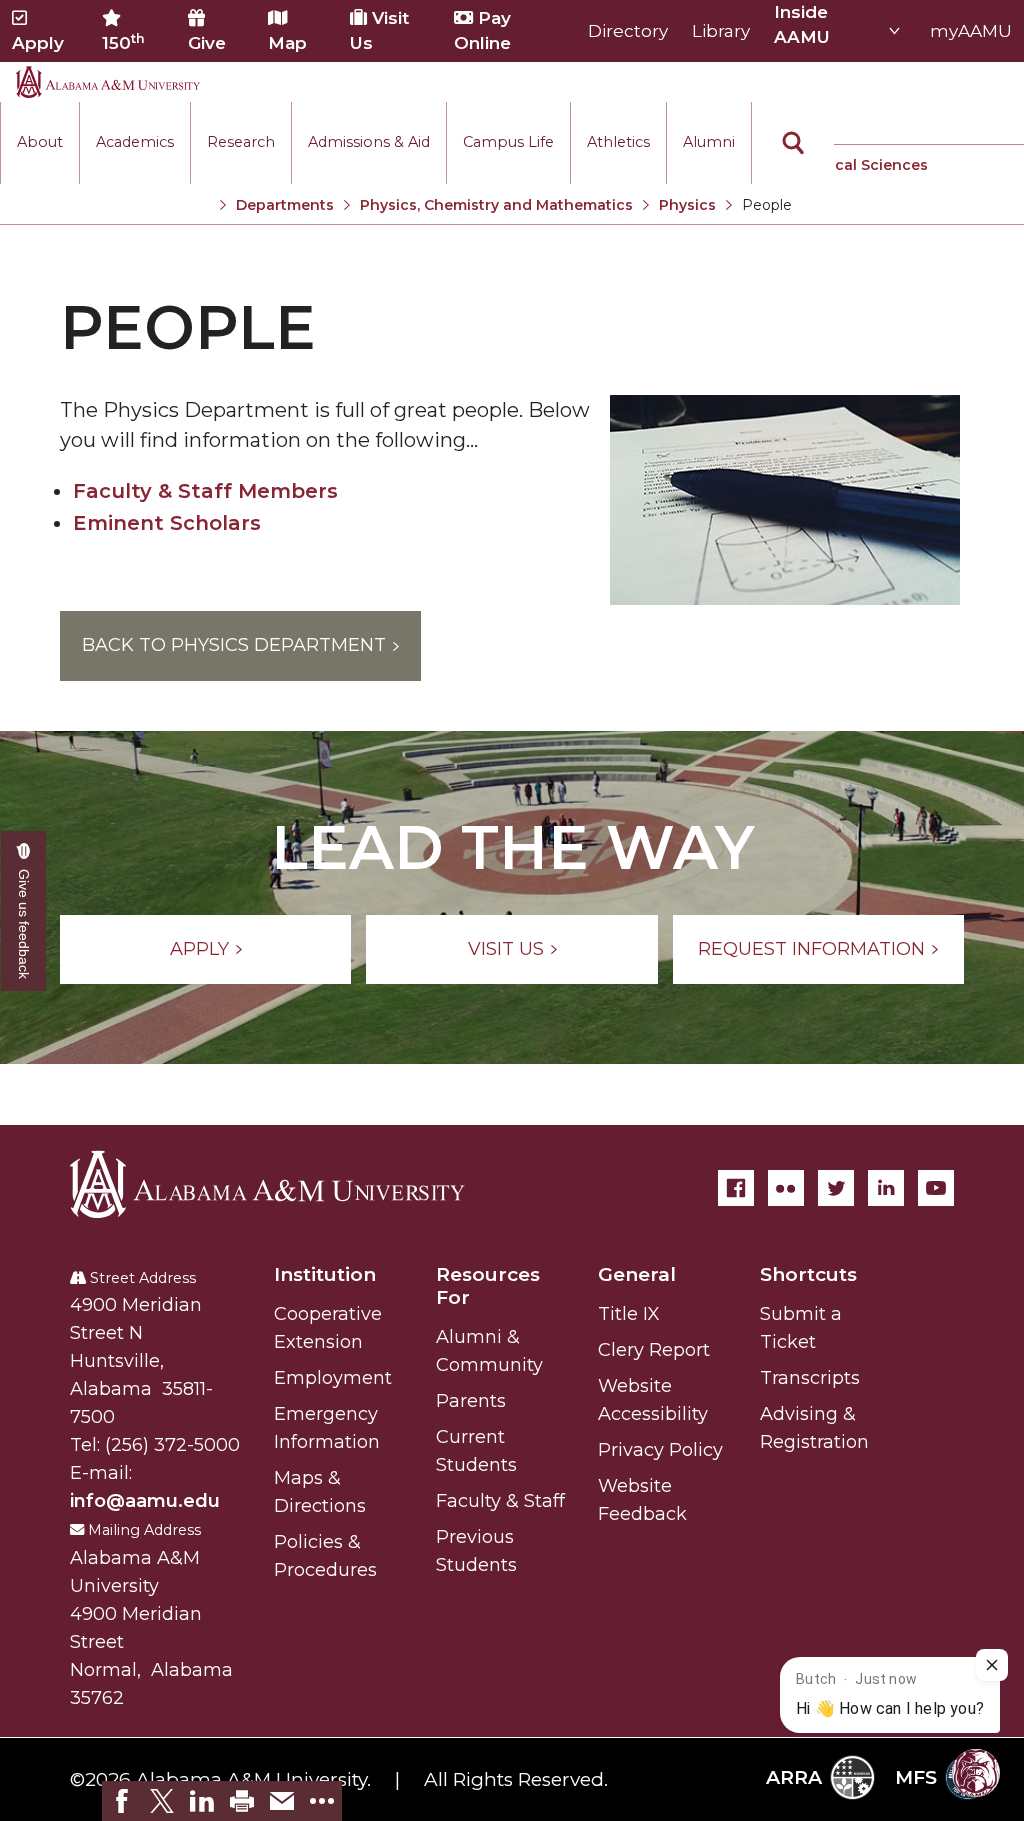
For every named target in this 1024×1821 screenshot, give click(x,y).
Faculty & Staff (500, 1501)
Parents (471, 1401)
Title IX (629, 1314)
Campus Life (508, 142)
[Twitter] (836, 1188)
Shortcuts (808, 1274)
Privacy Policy (660, 1450)
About (40, 142)
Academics (135, 142)
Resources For (488, 1286)
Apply (38, 43)
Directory (628, 31)
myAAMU (971, 31)
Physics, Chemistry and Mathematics (496, 205)
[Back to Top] (926, 1487)
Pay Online (482, 30)
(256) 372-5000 (172, 1445)
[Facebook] (736, 1188)
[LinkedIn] (886, 1188)
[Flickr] (786, 1188)
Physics (687, 205)
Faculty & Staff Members (205, 491)
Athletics (618, 142)
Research (241, 142)
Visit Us (379, 30)
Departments (285, 205)
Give (207, 43)
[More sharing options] (322, 1801)
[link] (122, 1801)
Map (287, 43)
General (637, 1274)
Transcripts (810, 1378)
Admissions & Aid (369, 142)
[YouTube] (936, 1188)
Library (721, 31)
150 (123, 42)
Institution (325, 1274)
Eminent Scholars (167, 523)
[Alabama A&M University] (285, 1184)
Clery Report (654, 1350)
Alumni (709, 142)
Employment (333, 1378)
